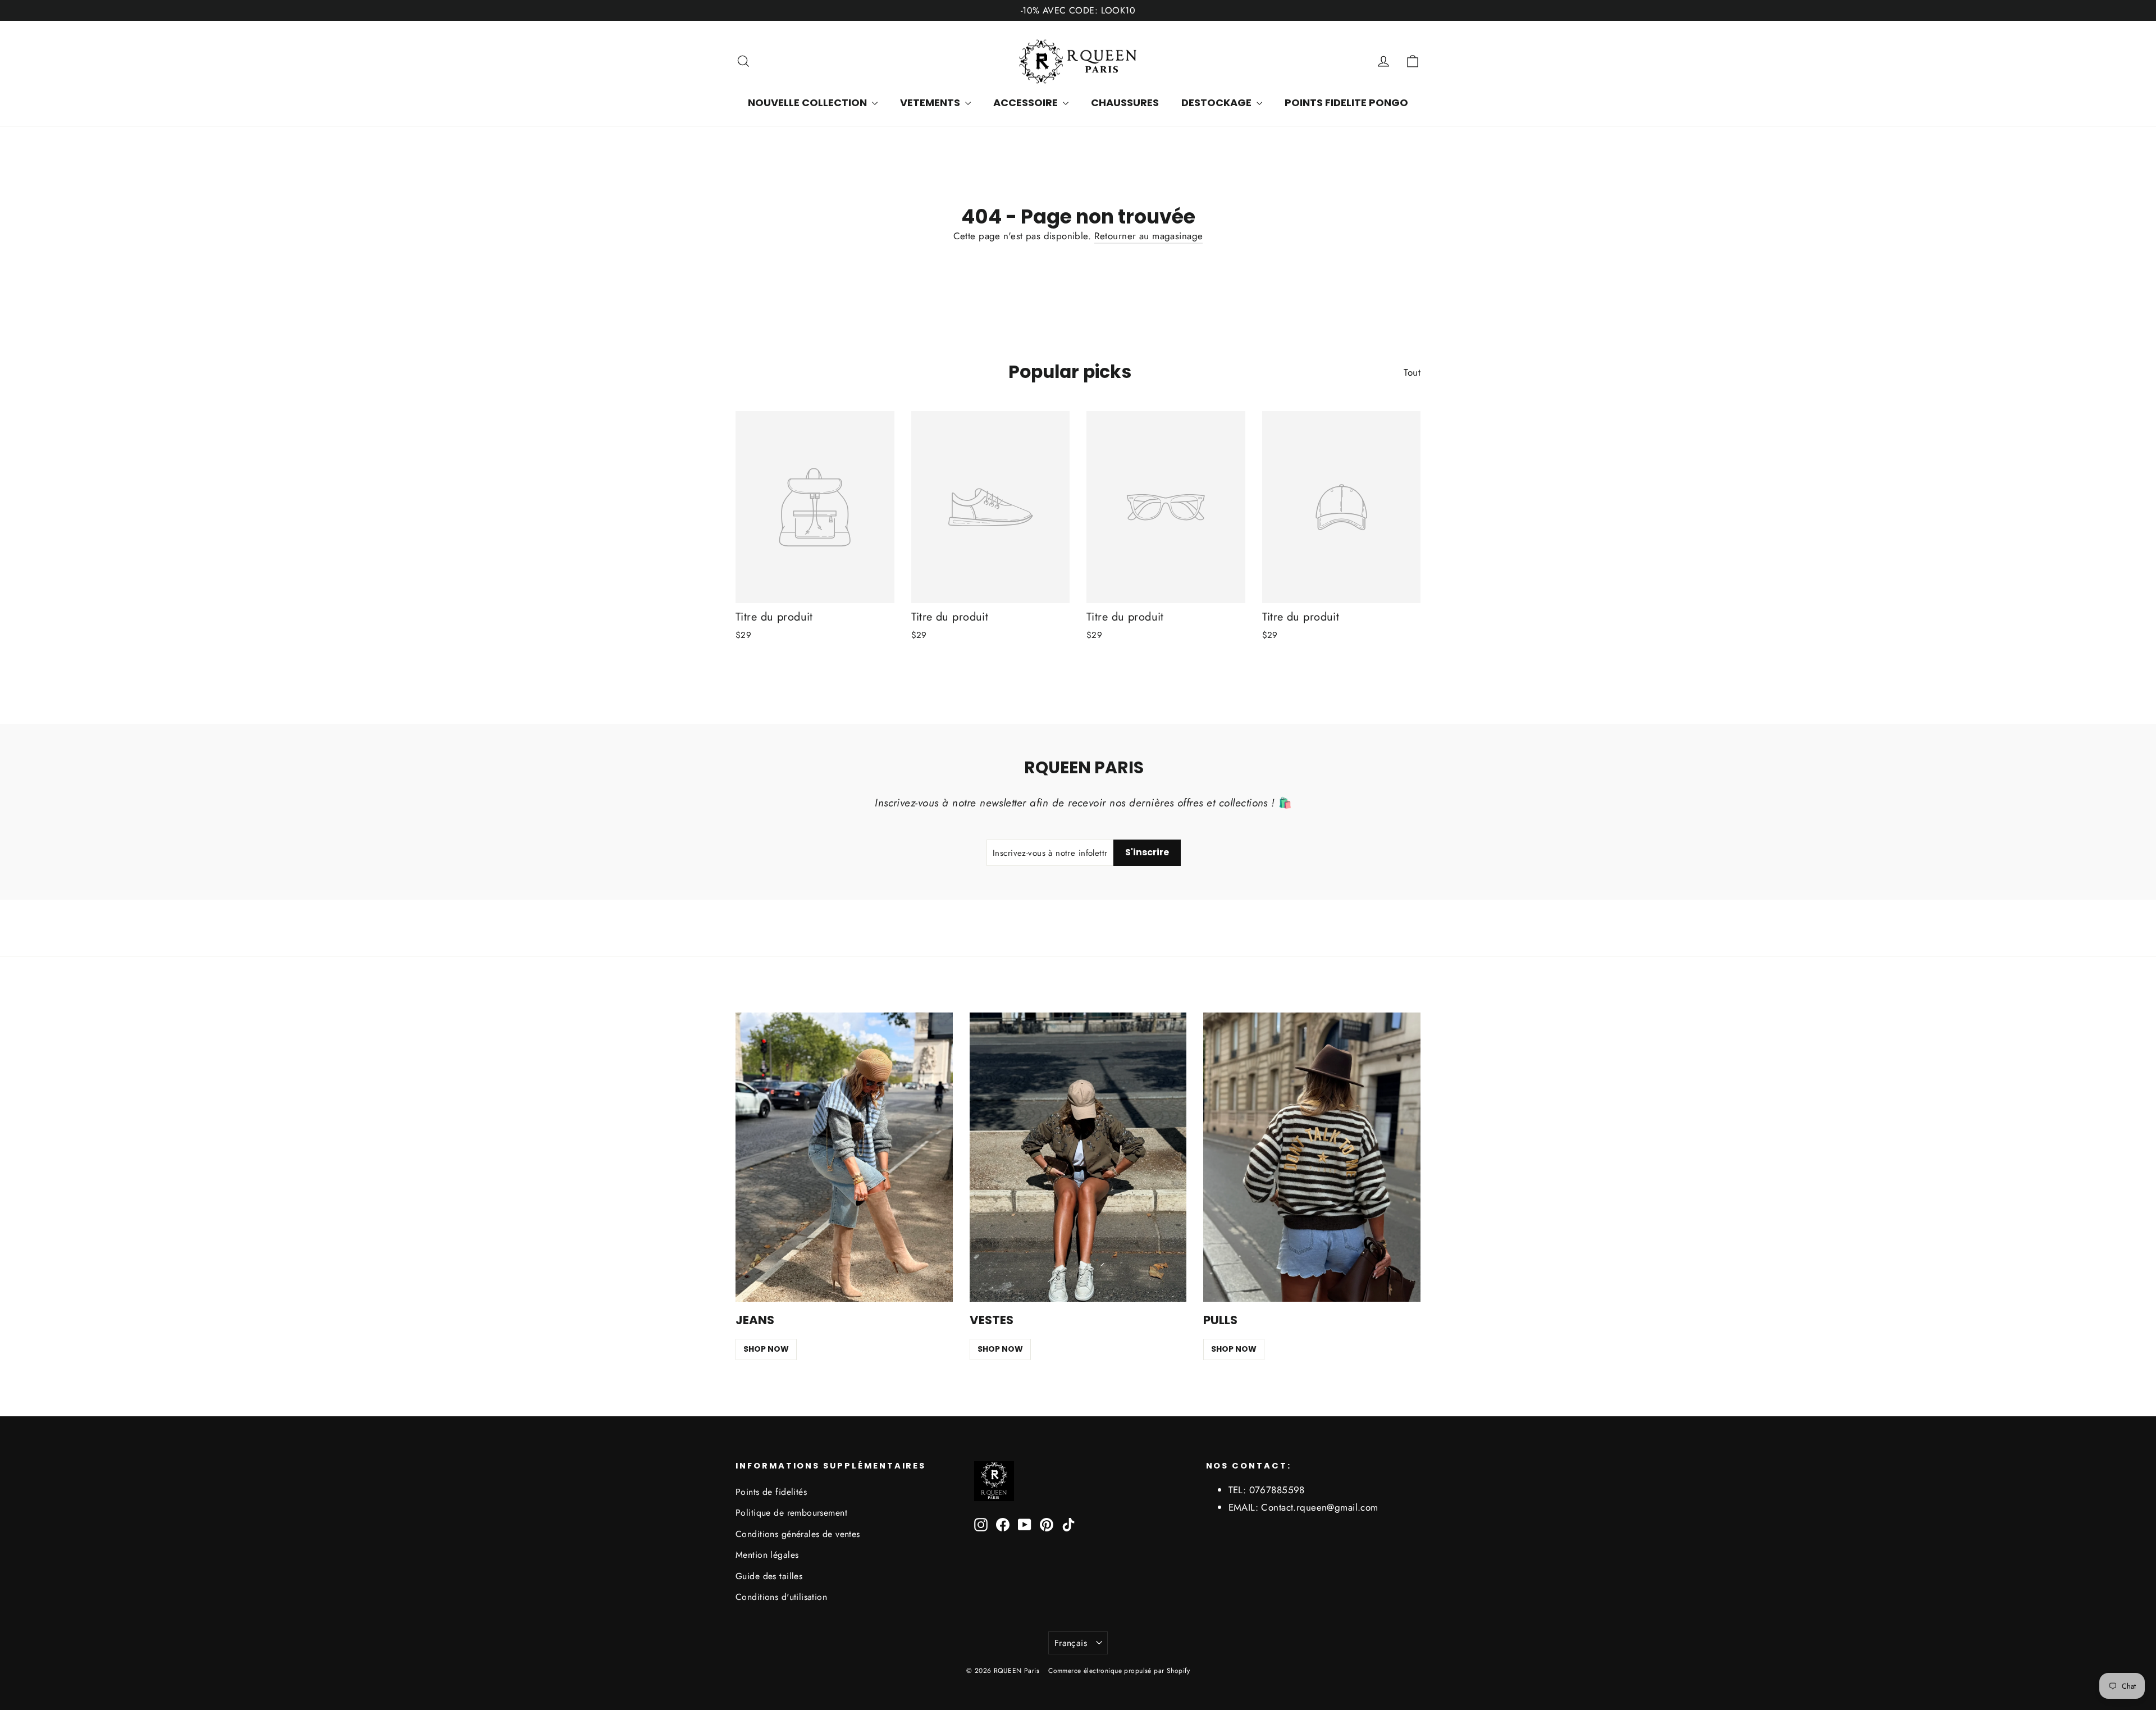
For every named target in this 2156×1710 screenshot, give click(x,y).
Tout (1412, 372)
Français (1071, 1643)
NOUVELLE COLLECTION (808, 102)
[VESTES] (1078, 1157)
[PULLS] (1312, 1157)
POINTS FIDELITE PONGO (1346, 102)
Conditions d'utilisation (781, 1597)
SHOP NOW (766, 1349)
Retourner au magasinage (1149, 236)
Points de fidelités (771, 1492)
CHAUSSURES (1125, 102)
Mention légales (767, 1555)
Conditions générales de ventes (798, 1534)
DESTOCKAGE (1218, 102)
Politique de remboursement (791, 1513)
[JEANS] (844, 1157)
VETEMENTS (931, 102)
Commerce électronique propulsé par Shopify (1119, 1671)
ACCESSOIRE (1027, 102)
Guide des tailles (769, 1576)
